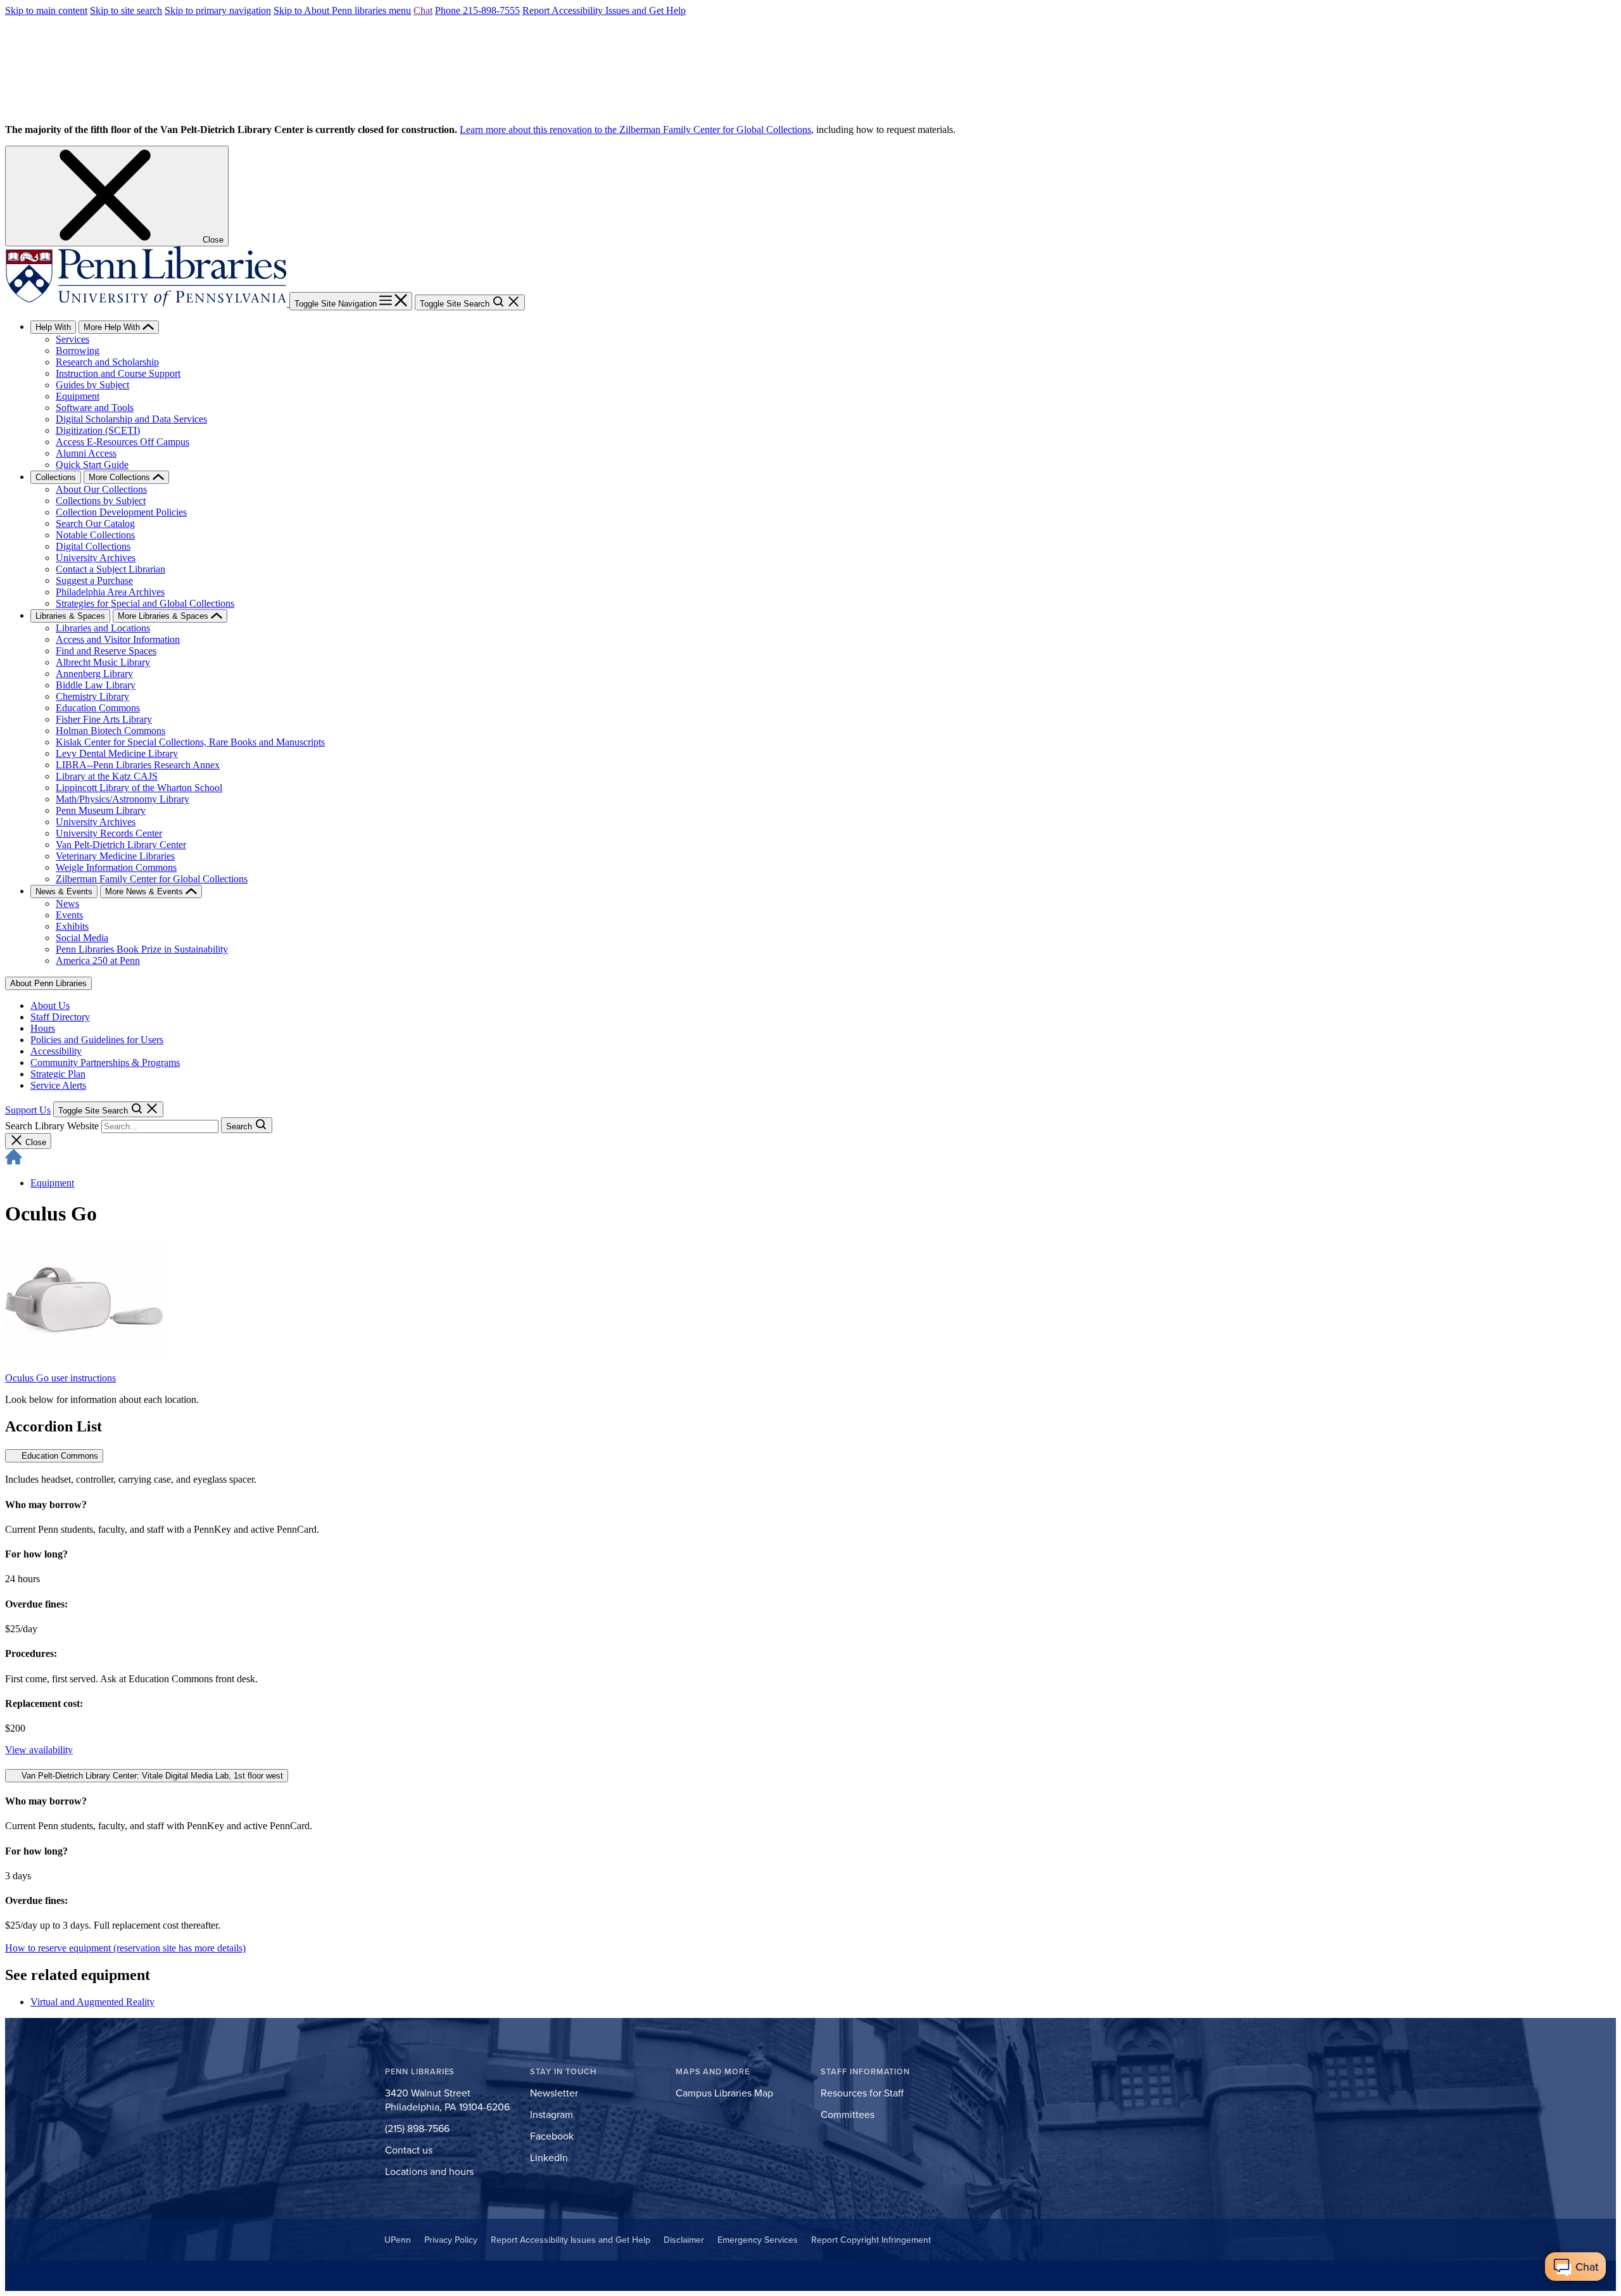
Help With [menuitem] (53, 327)
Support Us (28, 1110)
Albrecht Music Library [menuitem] (103, 662)
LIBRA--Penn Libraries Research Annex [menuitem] (138, 765)
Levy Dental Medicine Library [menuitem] (117, 753)
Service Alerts (58, 1085)
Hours (43, 1028)
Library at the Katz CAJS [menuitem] (107, 776)
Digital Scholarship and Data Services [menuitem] (131, 419)
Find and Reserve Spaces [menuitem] (106, 651)
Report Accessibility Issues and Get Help (604, 10)
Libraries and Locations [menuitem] (103, 628)
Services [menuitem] (73, 339)
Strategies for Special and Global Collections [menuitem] (145, 603)
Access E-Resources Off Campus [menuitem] (123, 442)
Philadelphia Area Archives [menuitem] (110, 592)
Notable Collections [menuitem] (95, 535)
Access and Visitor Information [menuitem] (118, 639)
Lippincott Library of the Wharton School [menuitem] (139, 788)
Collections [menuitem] (56, 477)
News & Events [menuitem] (64, 891)
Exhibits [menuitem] (72, 926)
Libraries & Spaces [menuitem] (70, 616)
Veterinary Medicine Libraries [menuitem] (115, 856)
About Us (50, 1005)
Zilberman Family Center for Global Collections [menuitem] (152, 879)
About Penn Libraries (48, 983)
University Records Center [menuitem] (109, 833)
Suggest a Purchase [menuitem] (94, 580)
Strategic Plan (58, 1074)
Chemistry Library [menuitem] (92, 696)
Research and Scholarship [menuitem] (107, 362)
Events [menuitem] (69, 915)
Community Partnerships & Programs (105, 1062)
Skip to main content (46, 10)
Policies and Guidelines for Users (97, 1040)
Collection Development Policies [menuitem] (121, 512)
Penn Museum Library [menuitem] (101, 810)
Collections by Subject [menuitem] (101, 501)
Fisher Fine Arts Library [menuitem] (104, 719)
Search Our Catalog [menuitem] (95, 523)
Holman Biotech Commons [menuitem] (110, 731)
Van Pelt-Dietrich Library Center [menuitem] (121, 845)
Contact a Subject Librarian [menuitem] (110, 569)
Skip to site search (126, 10)
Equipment (52, 1183)
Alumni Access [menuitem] (86, 453)
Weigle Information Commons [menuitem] (116, 867)
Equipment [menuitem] (78, 396)
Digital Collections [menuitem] (93, 546)
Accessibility (56, 1051)
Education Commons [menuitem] (98, 708)
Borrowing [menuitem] (78, 351)
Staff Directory (60, 1017)
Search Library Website (52, 1126)
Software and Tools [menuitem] (95, 408)
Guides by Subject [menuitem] (92, 385)
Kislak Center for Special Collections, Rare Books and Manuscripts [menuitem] (190, 742)
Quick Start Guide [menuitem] (92, 465)
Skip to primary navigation (218, 10)
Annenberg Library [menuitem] (94, 674)
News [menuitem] (67, 904)
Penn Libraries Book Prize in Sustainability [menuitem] (142, 949)
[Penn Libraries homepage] (147, 303)
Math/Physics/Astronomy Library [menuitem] (123, 799)
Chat (423, 10)
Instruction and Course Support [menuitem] (118, 373)
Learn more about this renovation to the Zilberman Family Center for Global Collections (635, 130)
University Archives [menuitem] (96, 558)
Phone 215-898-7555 (477, 10)
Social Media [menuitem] (82, 938)
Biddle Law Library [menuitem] (96, 685)
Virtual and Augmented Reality (92, 2002)
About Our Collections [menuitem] (101, 489)
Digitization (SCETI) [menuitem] (98, 430)
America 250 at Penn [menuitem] (98, 961)
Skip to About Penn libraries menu (342, 10)
